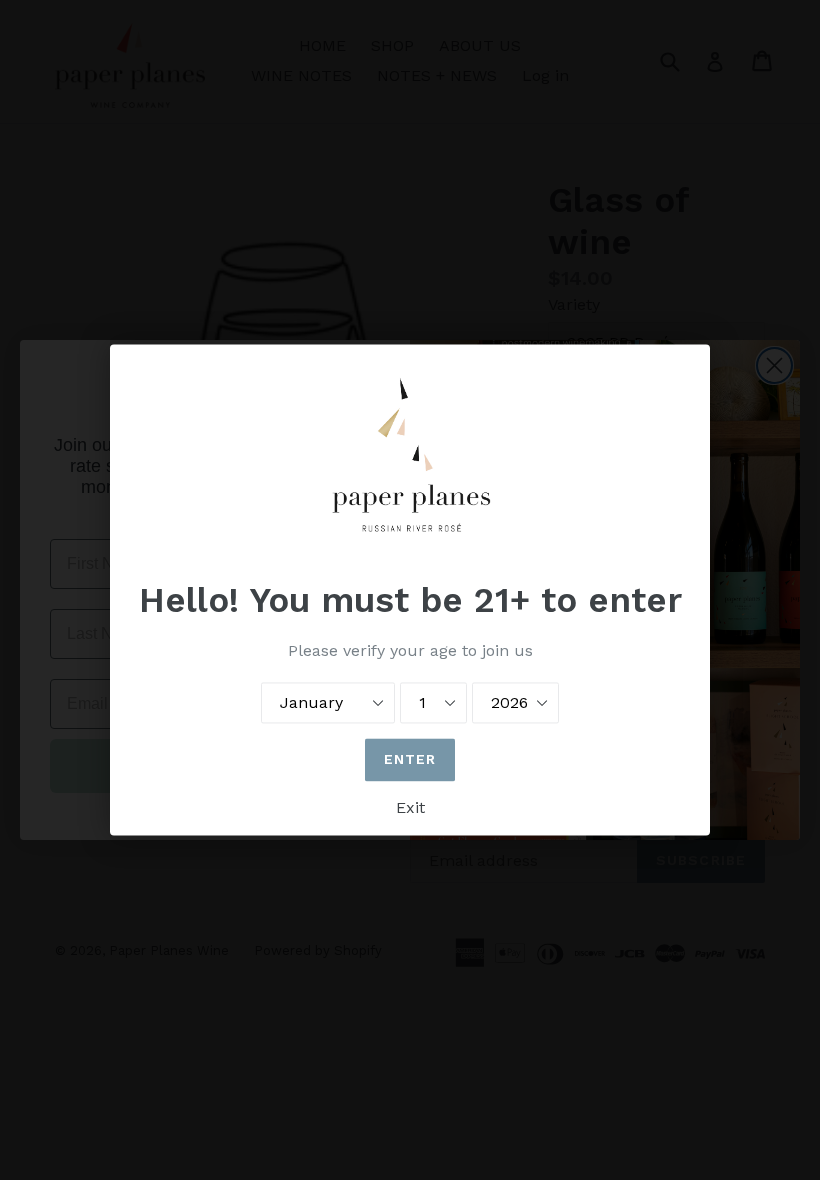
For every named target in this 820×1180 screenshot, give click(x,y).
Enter (410, 760)
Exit (410, 808)
